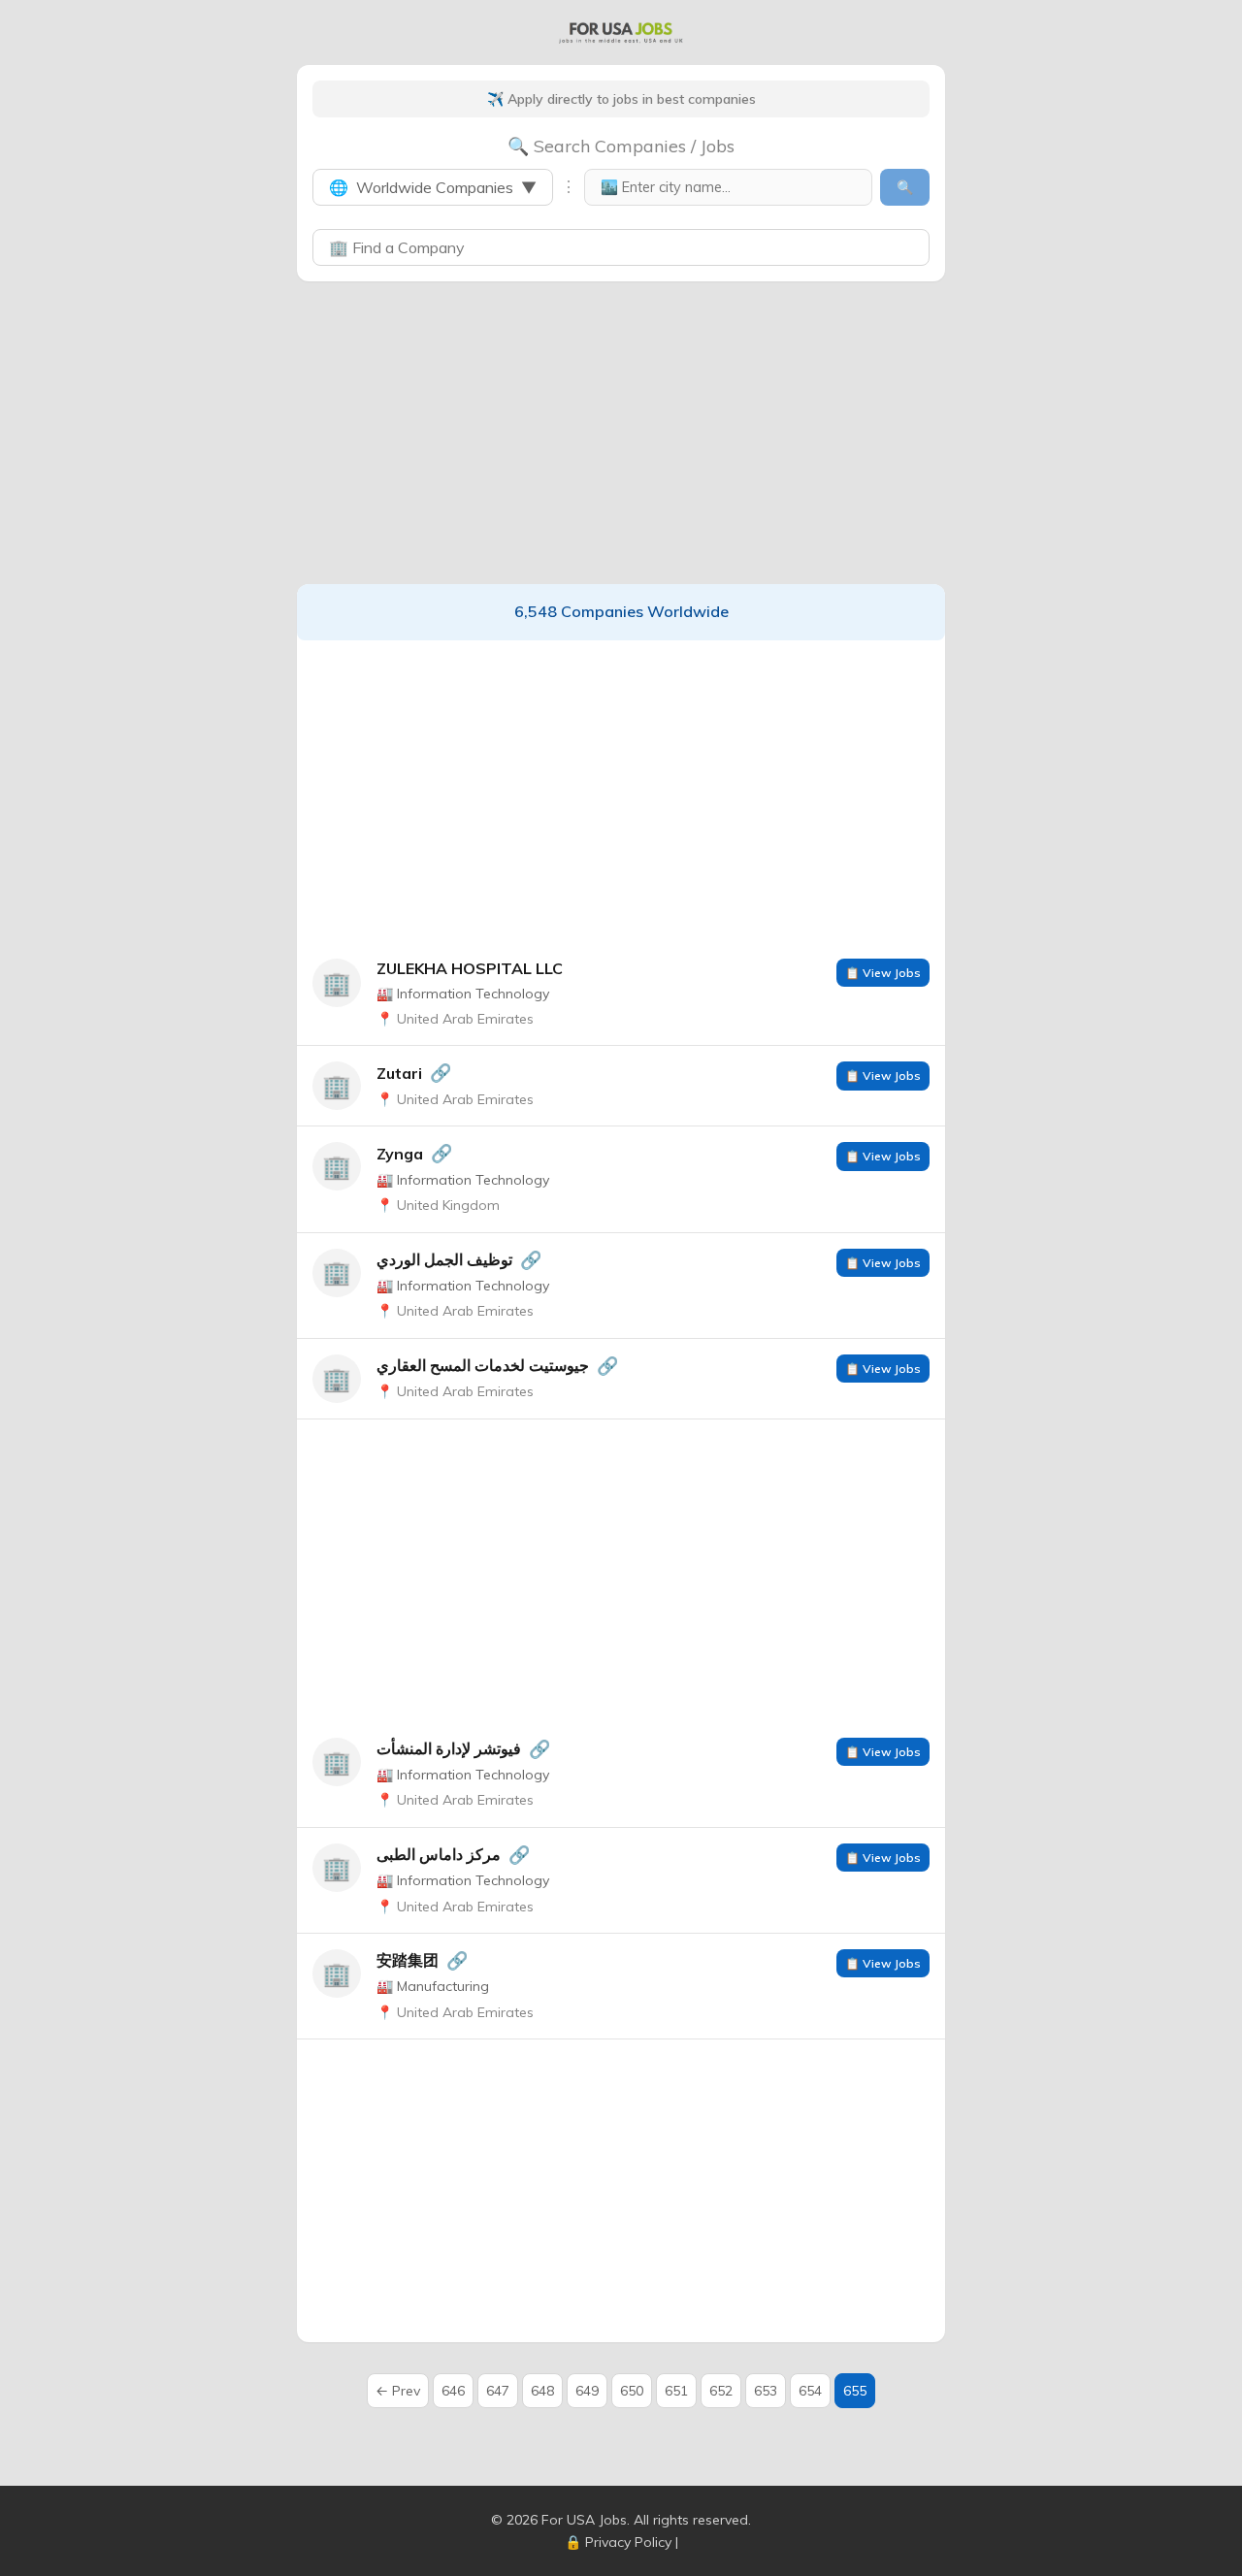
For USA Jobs (584, 2520)
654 (810, 2391)
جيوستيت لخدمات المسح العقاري (483, 1365)
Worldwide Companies (433, 187)
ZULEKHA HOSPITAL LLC (470, 968)
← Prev (398, 2391)
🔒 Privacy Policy (618, 2542)
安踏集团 (408, 1960)
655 (855, 2391)
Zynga (400, 1154)
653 (766, 2391)
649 (587, 2391)
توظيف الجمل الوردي (444, 1259)
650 (632, 2391)
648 (542, 2391)
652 (721, 2391)
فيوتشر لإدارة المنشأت (449, 1748)
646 (453, 2391)
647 (498, 2391)
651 (676, 2391)
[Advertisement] (621, 433)
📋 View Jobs (883, 973)
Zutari (399, 1073)
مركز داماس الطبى (439, 1854)
